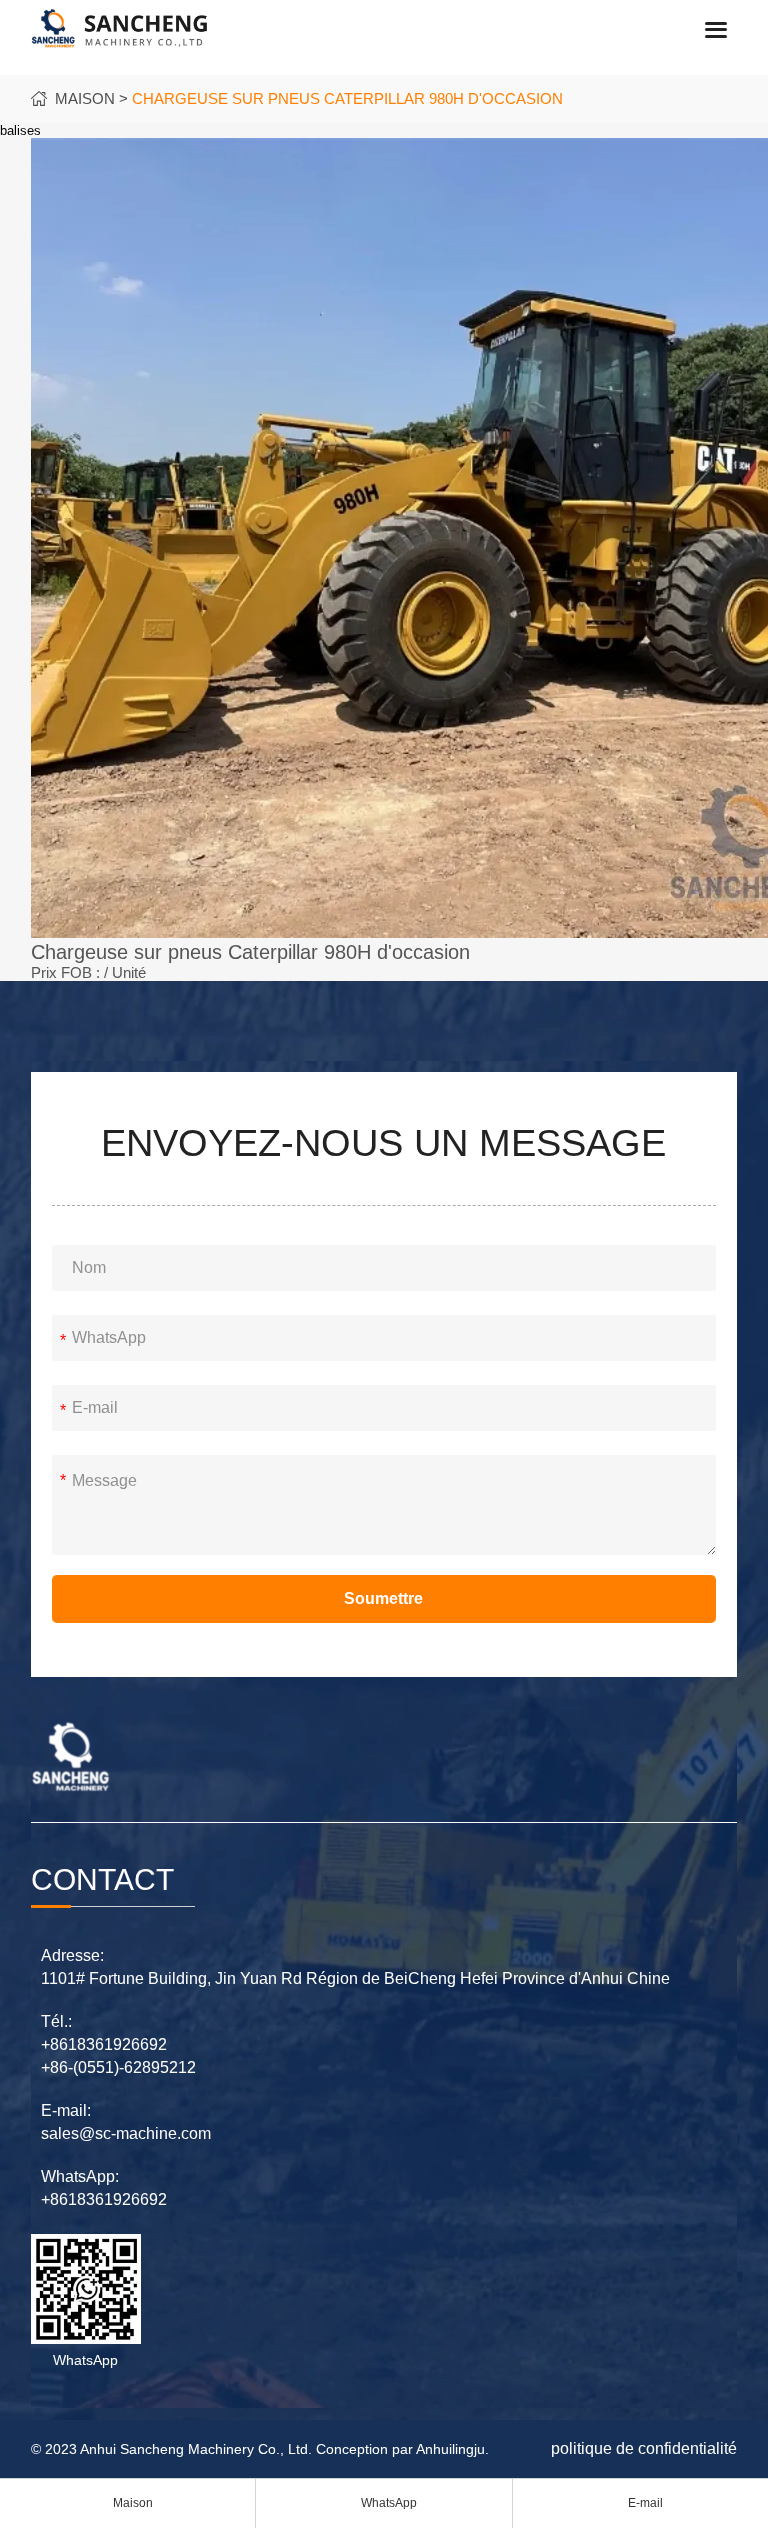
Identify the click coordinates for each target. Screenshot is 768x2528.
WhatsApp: (80, 2176)
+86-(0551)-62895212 (118, 2067)
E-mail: (66, 2110)
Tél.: (56, 2021)
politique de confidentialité (644, 2448)
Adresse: (72, 1955)
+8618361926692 (104, 2044)
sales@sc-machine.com (126, 2133)
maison (85, 98)
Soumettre (383, 1598)
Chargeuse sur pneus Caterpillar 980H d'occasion (347, 98)
